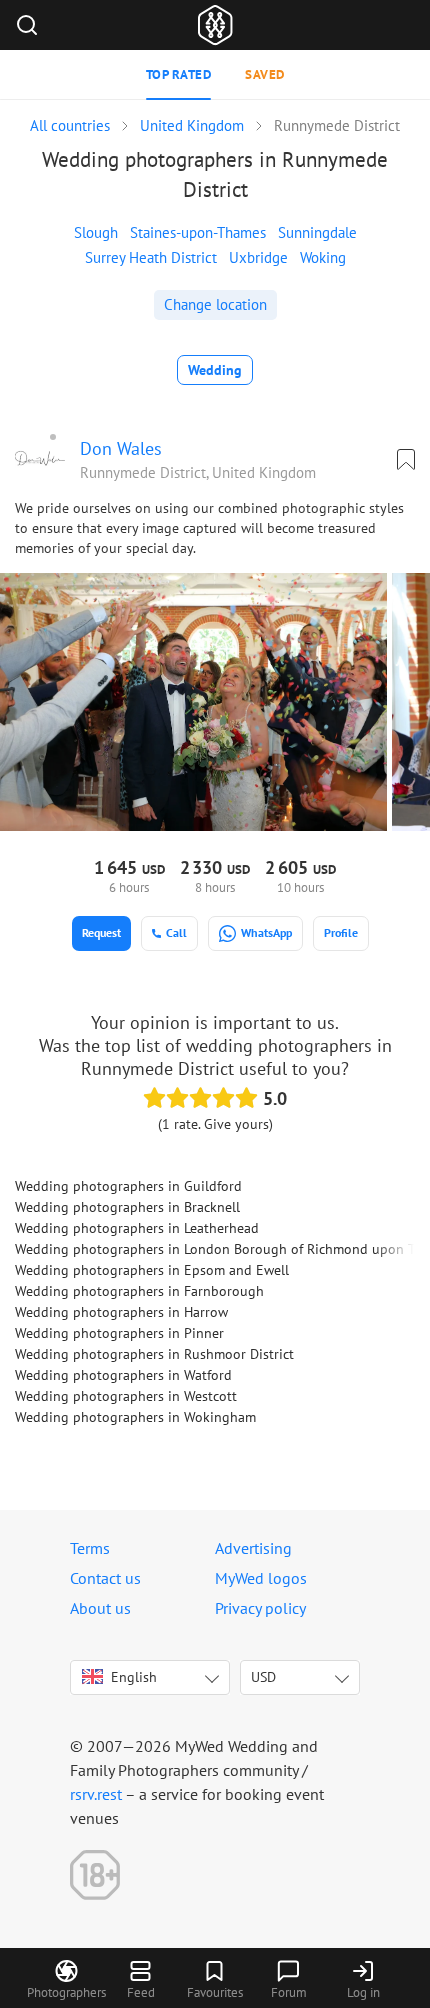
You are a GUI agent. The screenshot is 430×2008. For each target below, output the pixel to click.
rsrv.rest (96, 1794)
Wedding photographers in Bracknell (127, 1207)
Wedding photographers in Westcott (126, 1396)
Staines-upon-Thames (198, 232)
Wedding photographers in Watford (123, 1375)
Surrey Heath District (151, 257)
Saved (265, 74)
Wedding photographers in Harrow (121, 1312)
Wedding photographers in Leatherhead (137, 1228)
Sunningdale (317, 232)
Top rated (179, 74)
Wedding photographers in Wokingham (135, 1417)
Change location (215, 304)
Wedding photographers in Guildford (128, 1186)
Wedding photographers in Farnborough (139, 1291)
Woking (323, 257)
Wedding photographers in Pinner (119, 1333)
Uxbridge (258, 257)
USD (263, 1677)
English (134, 1677)
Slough (96, 232)
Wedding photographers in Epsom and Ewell (152, 1270)
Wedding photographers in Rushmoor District (154, 1354)
